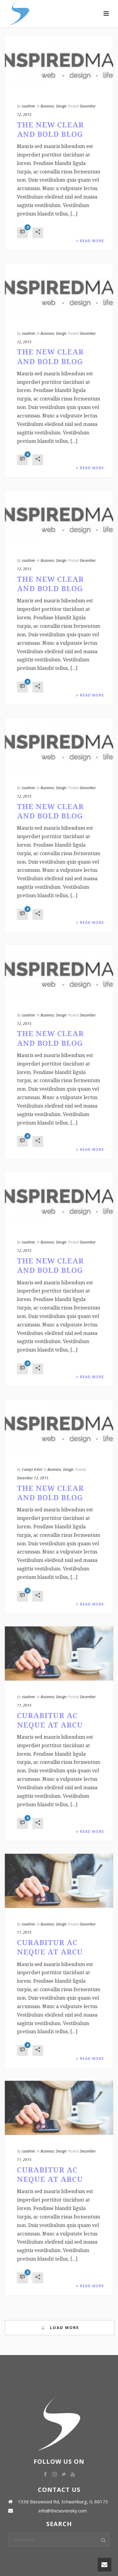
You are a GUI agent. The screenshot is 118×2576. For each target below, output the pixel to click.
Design (61, 106)
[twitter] (64, 2475)
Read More (92, 241)
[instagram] (54, 2475)
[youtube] (73, 2475)
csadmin (28, 106)
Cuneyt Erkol (32, 1469)
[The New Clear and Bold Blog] (59, 63)
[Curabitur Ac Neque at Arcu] (59, 1654)
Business (47, 106)
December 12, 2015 (33, 1478)
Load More (64, 2327)
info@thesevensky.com (63, 2511)
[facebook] (45, 2475)
